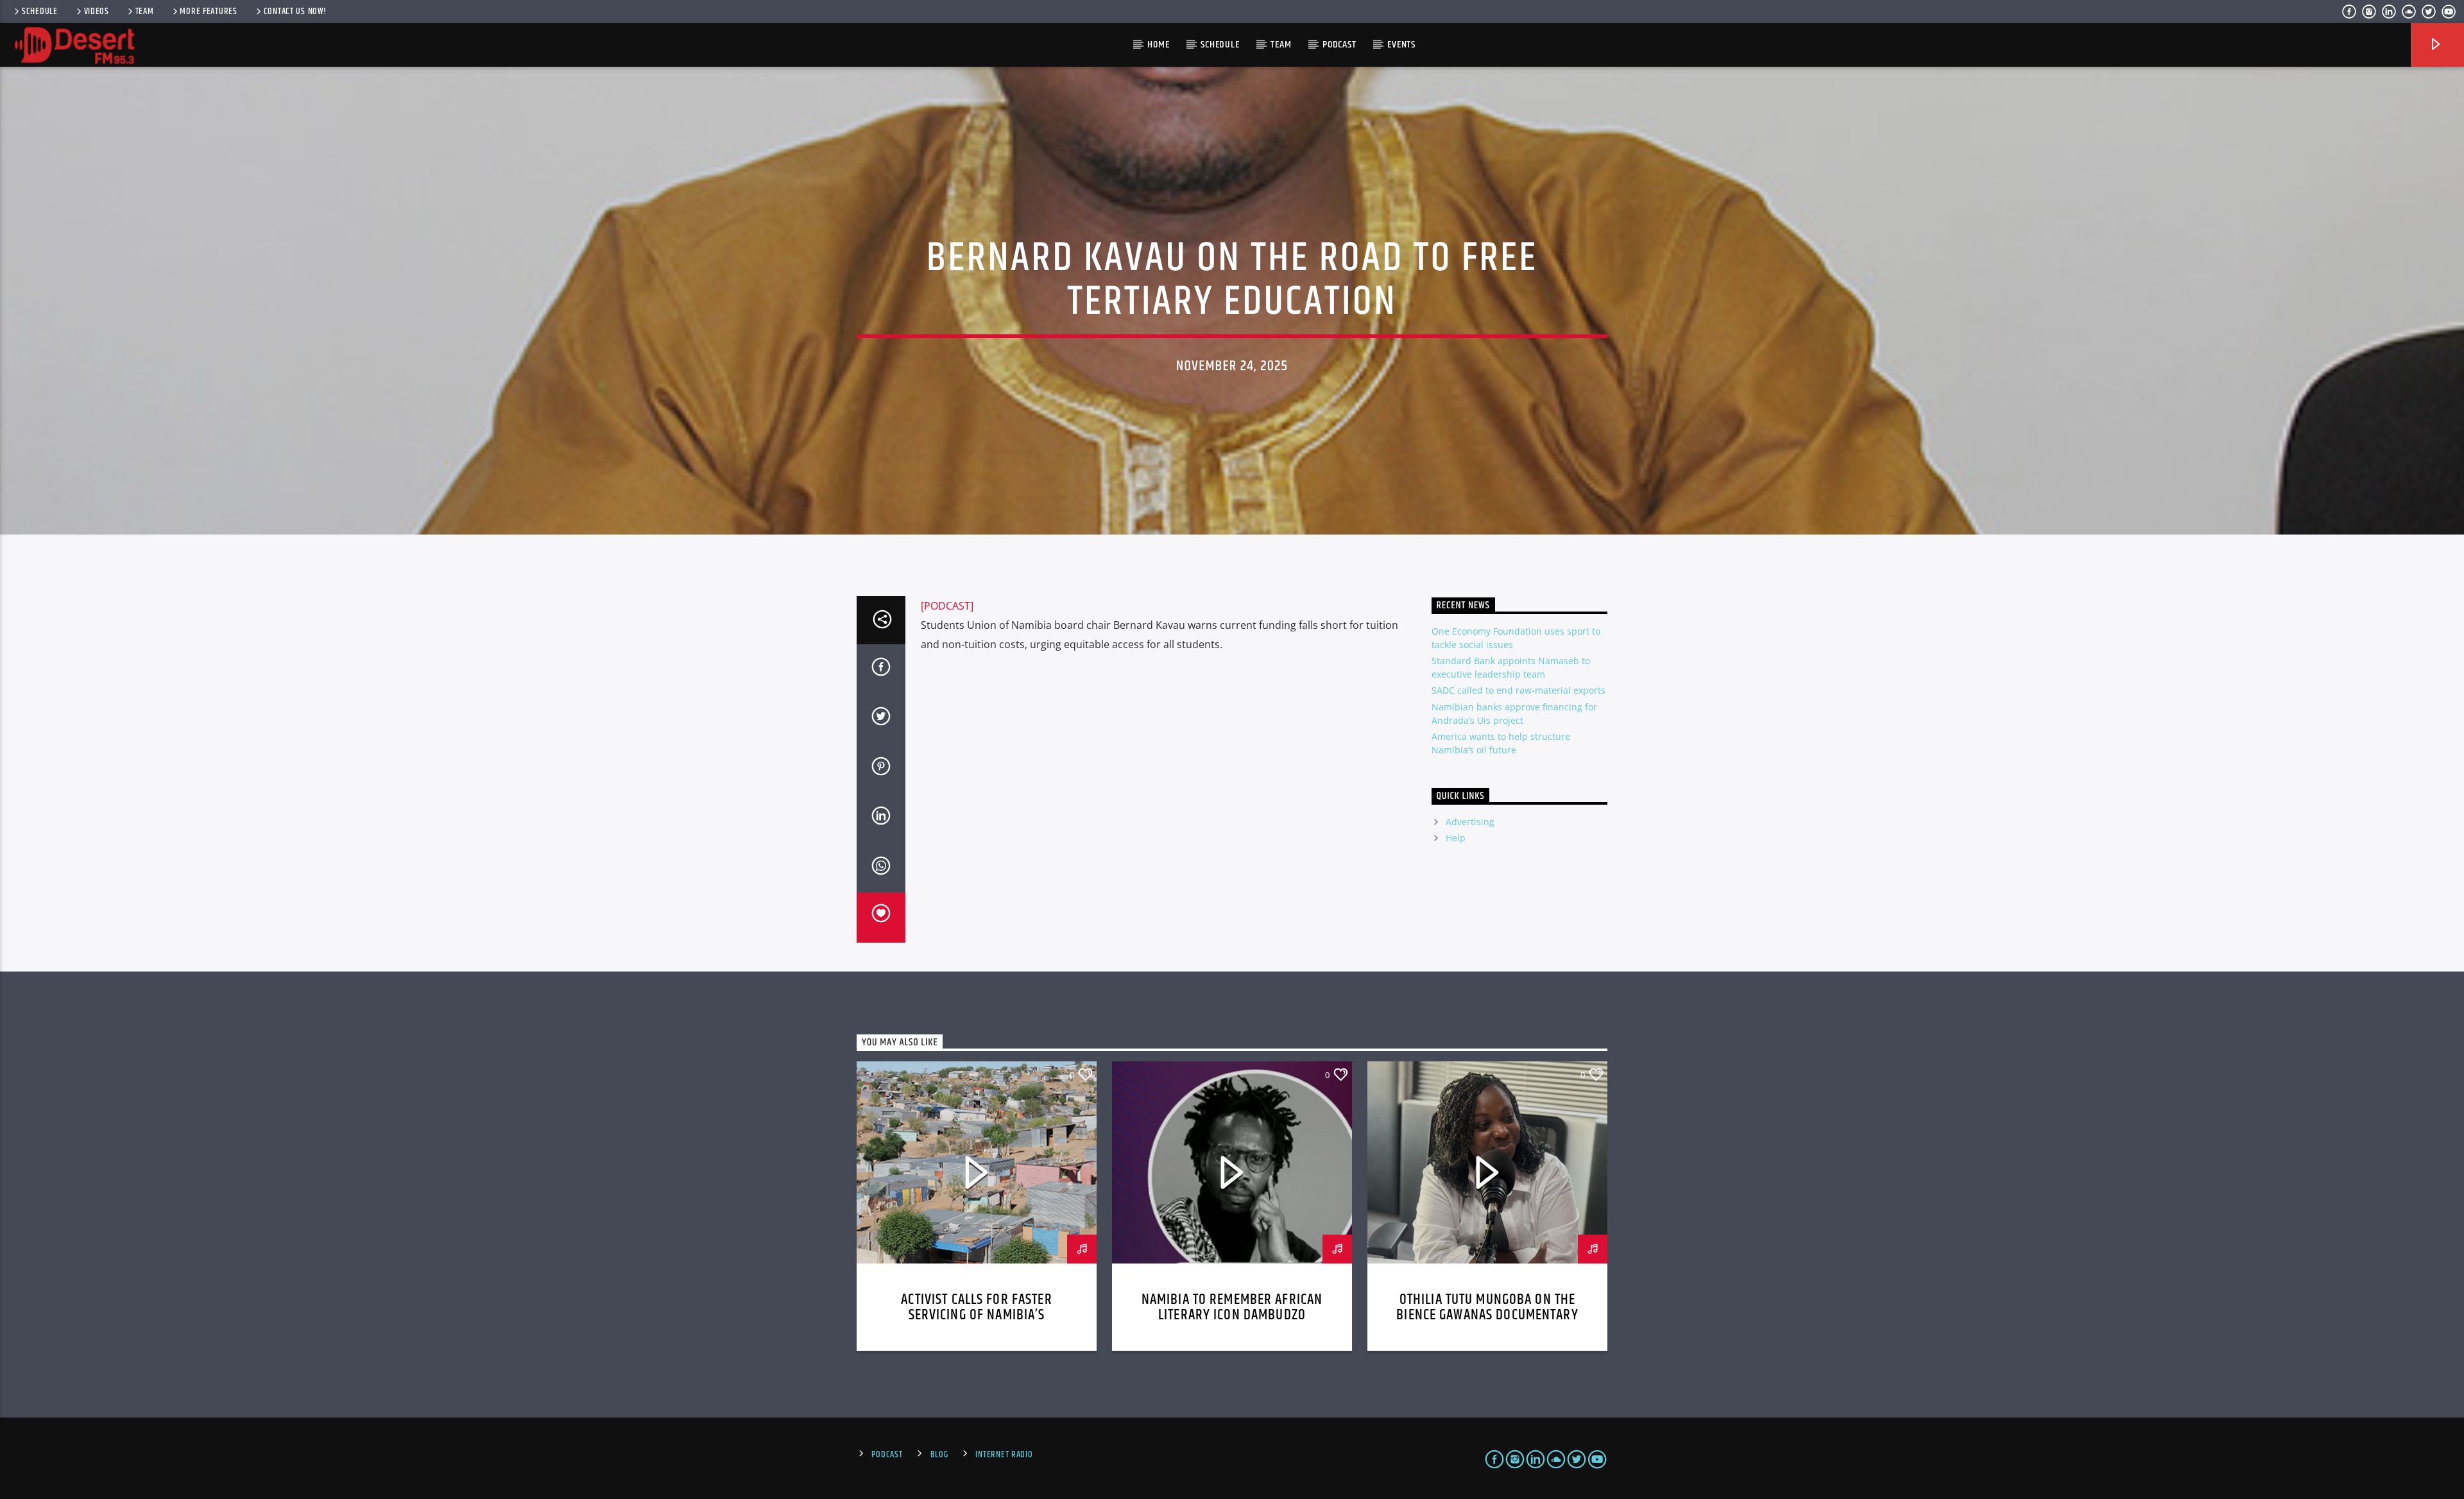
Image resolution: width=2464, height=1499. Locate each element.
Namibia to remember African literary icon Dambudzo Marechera (1232, 1315)
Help (1456, 838)
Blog (939, 1455)
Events (1401, 45)
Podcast (1339, 45)
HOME (1158, 45)
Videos (97, 12)
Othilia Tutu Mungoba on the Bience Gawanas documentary (1487, 1307)
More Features (208, 12)
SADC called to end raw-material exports (1519, 690)
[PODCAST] (947, 606)
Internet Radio (1004, 1455)
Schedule (40, 12)
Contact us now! (295, 12)
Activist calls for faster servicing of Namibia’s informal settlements (976, 1315)
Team (145, 12)
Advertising (1470, 822)
